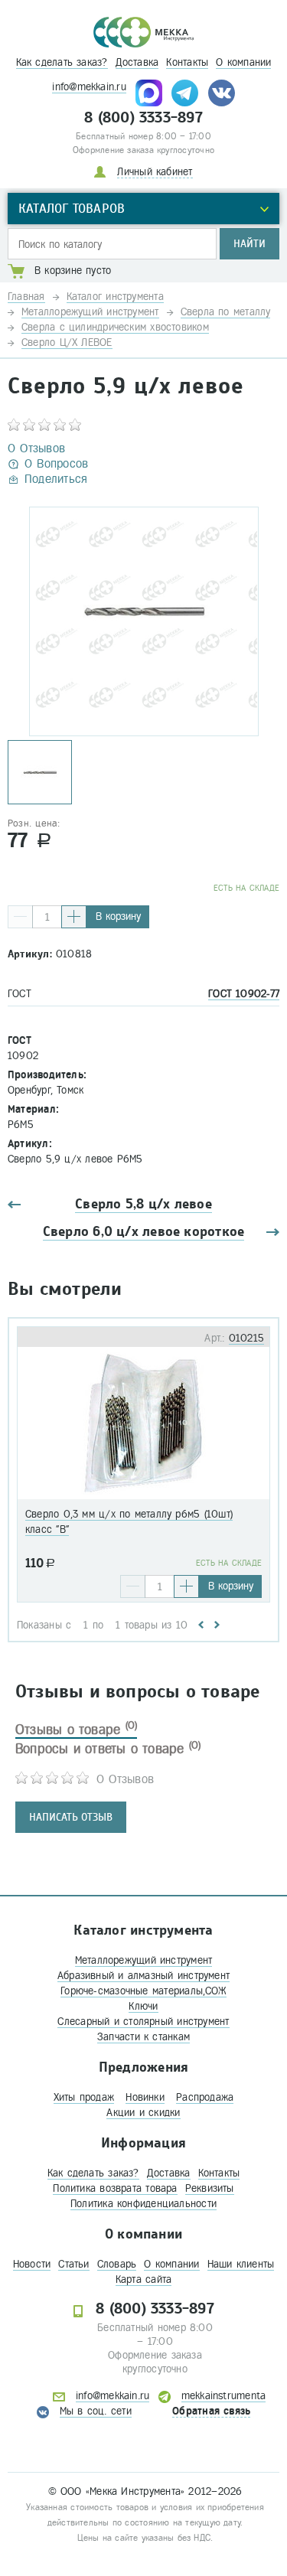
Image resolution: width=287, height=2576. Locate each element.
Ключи (143, 2006)
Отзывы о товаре (76, 1730)
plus (74, 917)
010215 (246, 1338)
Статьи (73, 2264)
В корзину (118, 916)
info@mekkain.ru (89, 87)
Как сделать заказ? (62, 62)
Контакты (187, 62)
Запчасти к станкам (143, 2037)
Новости (32, 2264)
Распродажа (205, 2097)
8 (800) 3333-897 (143, 118)
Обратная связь (211, 2411)
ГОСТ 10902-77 (244, 994)
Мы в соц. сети (96, 2411)
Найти (249, 244)
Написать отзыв (71, 1817)
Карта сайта (143, 2279)
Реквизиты (210, 2188)
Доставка (137, 62)
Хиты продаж (84, 2097)
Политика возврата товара (115, 2188)
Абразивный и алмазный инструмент (143, 1976)
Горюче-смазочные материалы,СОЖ (143, 1991)
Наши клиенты (241, 2264)
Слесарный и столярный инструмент (143, 2022)
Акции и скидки (143, 2113)
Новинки (145, 2097)
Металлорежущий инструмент (144, 1960)
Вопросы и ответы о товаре (108, 1749)
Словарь (117, 2264)
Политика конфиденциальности (143, 2204)
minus (20, 917)
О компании (243, 62)
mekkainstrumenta (224, 2396)
